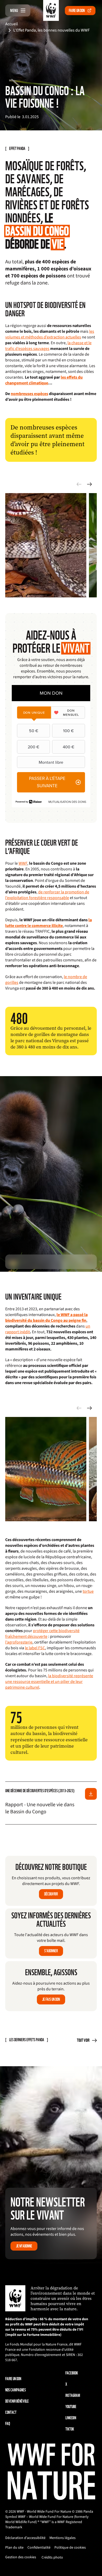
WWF (23, 863)
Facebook (72, 2373)
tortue (88, 1591)
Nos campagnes (16, 2390)
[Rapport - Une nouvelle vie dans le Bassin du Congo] (91, 1794)
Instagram (73, 2395)
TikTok (70, 2429)
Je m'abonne (24, 2246)
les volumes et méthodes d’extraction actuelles (50, 334)
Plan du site (14, 2548)
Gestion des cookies (21, 2557)
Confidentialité (39, 2548)
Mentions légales (63, 2538)
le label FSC (35, 1648)
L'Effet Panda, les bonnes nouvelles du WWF (52, 30)
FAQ (8, 2424)
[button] (89, 484)
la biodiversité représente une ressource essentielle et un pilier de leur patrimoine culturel (49, 1682)
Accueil (12, 24)
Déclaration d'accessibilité (25, 2538)
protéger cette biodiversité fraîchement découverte (42, 1634)
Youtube (71, 2407)
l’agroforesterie (19, 1642)
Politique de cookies (70, 2548)
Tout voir (83, 2040)
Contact (11, 2412)
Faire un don (77, 11)
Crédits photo (52, 2557)
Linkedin (71, 2418)
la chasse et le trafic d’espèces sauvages (48, 346)
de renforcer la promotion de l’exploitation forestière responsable (47, 895)
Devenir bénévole (17, 2401)
